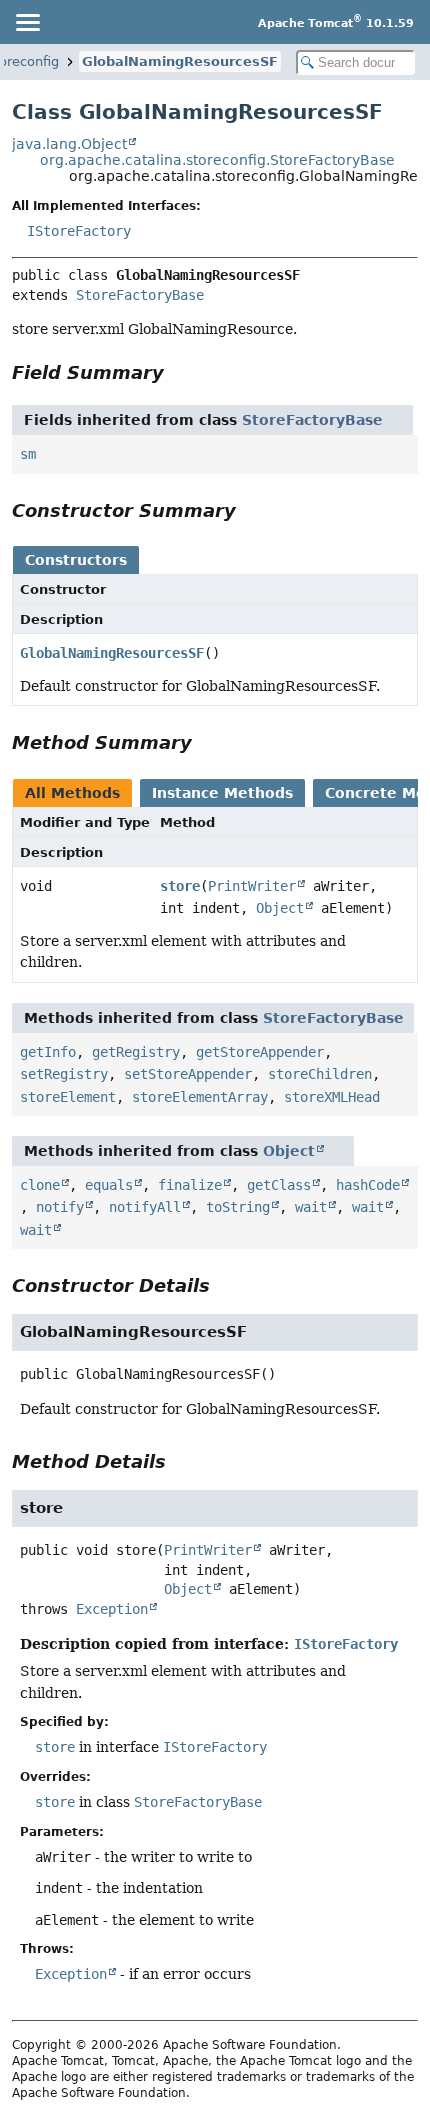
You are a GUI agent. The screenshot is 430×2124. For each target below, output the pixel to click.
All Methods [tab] (72, 793)
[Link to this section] (178, 372)
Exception (112, 1609)
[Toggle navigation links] (27, 22)
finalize (190, 1185)
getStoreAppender (260, 1052)
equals (109, 1185)
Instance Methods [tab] (222, 793)
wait (311, 1207)
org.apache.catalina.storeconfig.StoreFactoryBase (217, 160)
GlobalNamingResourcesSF (180, 61)
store (180, 886)
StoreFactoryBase (140, 295)
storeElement (68, 1097)
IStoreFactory (79, 231)
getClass (279, 1185)
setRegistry (64, 1074)
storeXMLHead (332, 1097)
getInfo (48, 1052)
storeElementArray (200, 1097)
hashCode (368, 1185)
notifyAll (145, 1207)
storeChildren (320, 1074)
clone (40, 1185)
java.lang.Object (69, 144)
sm (28, 454)
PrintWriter (252, 886)
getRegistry (136, 1052)
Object (280, 908)
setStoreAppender (188, 1074)
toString (238, 1207)
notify (60, 1207)
